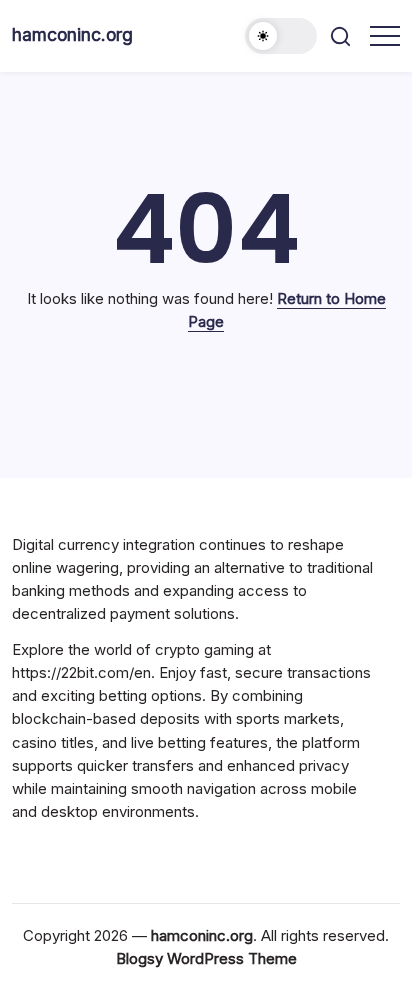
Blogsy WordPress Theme (206, 958)
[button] (281, 36)
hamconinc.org (72, 34)
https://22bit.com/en (81, 672)
